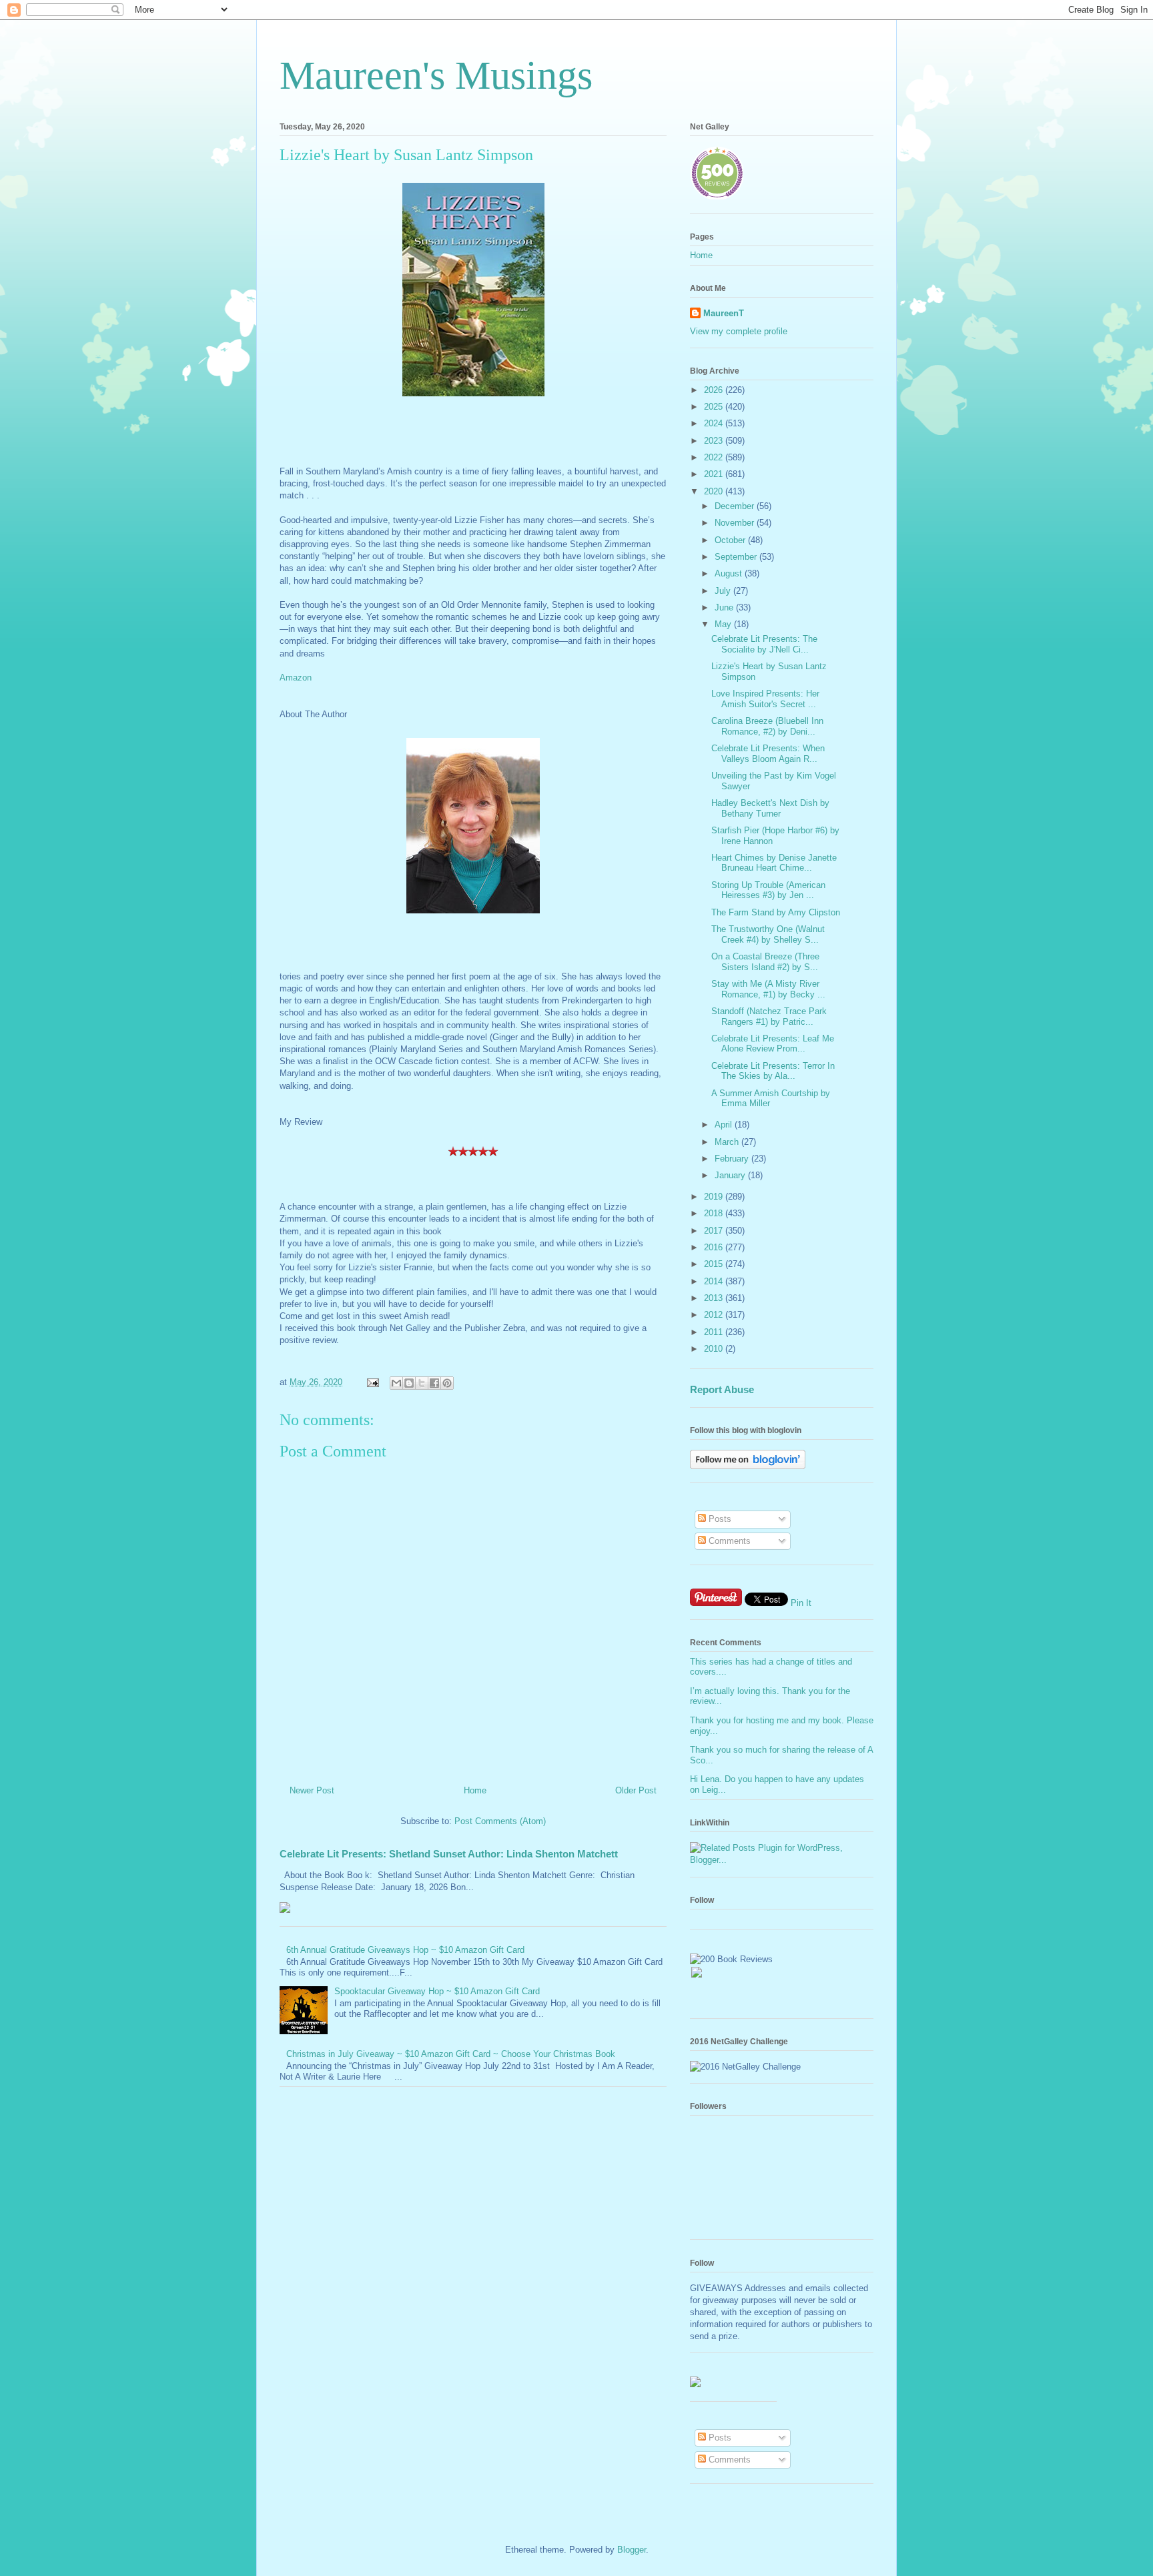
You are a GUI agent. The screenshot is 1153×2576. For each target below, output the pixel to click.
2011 (715, 1332)
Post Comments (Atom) (500, 1821)
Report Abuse (722, 1389)
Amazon (296, 678)
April (725, 1125)
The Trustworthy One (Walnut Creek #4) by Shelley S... (768, 934)
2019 (715, 1197)
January (731, 1175)
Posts (719, 1519)
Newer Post (312, 1790)
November (736, 523)
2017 (715, 1231)
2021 (715, 474)
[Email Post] (372, 1382)
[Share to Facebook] (434, 1383)
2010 (715, 1349)
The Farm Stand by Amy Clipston (776, 912)
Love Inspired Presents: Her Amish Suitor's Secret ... (765, 699)
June (725, 607)
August (730, 573)
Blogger (632, 2550)
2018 (715, 1213)
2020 (715, 491)
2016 (715, 1247)
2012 (715, 1315)
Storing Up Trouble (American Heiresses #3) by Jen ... (768, 890)
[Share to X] (422, 1383)
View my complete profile (739, 331)
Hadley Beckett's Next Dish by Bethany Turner (770, 808)
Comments (728, 1541)
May (724, 624)
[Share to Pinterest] (447, 1383)
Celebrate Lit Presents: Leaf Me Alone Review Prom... (773, 1044)
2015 (715, 1264)
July (724, 591)
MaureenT (724, 313)
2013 (715, 1298)
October (731, 540)
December (736, 506)
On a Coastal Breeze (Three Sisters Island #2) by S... (765, 962)
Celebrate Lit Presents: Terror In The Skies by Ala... (773, 1071)
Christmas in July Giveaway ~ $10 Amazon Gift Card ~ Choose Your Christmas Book (451, 2054)
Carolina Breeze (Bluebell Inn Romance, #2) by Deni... (767, 726)
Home (475, 1790)
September (737, 557)
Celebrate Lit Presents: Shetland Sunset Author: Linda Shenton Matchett (449, 1854)
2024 (715, 423)
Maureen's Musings (436, 75)
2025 (715, 407)
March (728, 1142)
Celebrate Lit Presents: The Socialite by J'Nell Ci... (764, 644)
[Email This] (396, 1383)
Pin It (801, 1603)
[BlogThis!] (409, 1383)
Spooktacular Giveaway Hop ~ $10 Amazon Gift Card (437, 1991)
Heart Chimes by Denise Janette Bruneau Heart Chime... (774, 863)
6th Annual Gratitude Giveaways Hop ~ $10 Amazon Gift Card (405, 1950)
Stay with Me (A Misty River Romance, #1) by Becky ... (768, 989)
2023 (715, 441)
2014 (715, 1281)
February (733, 1159)
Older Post (636, 1790)
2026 (715, 390)
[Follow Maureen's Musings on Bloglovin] (748, 1466)
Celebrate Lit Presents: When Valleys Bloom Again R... (768, 754)
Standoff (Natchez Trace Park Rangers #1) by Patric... (769, 1016)
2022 (715, 457)
